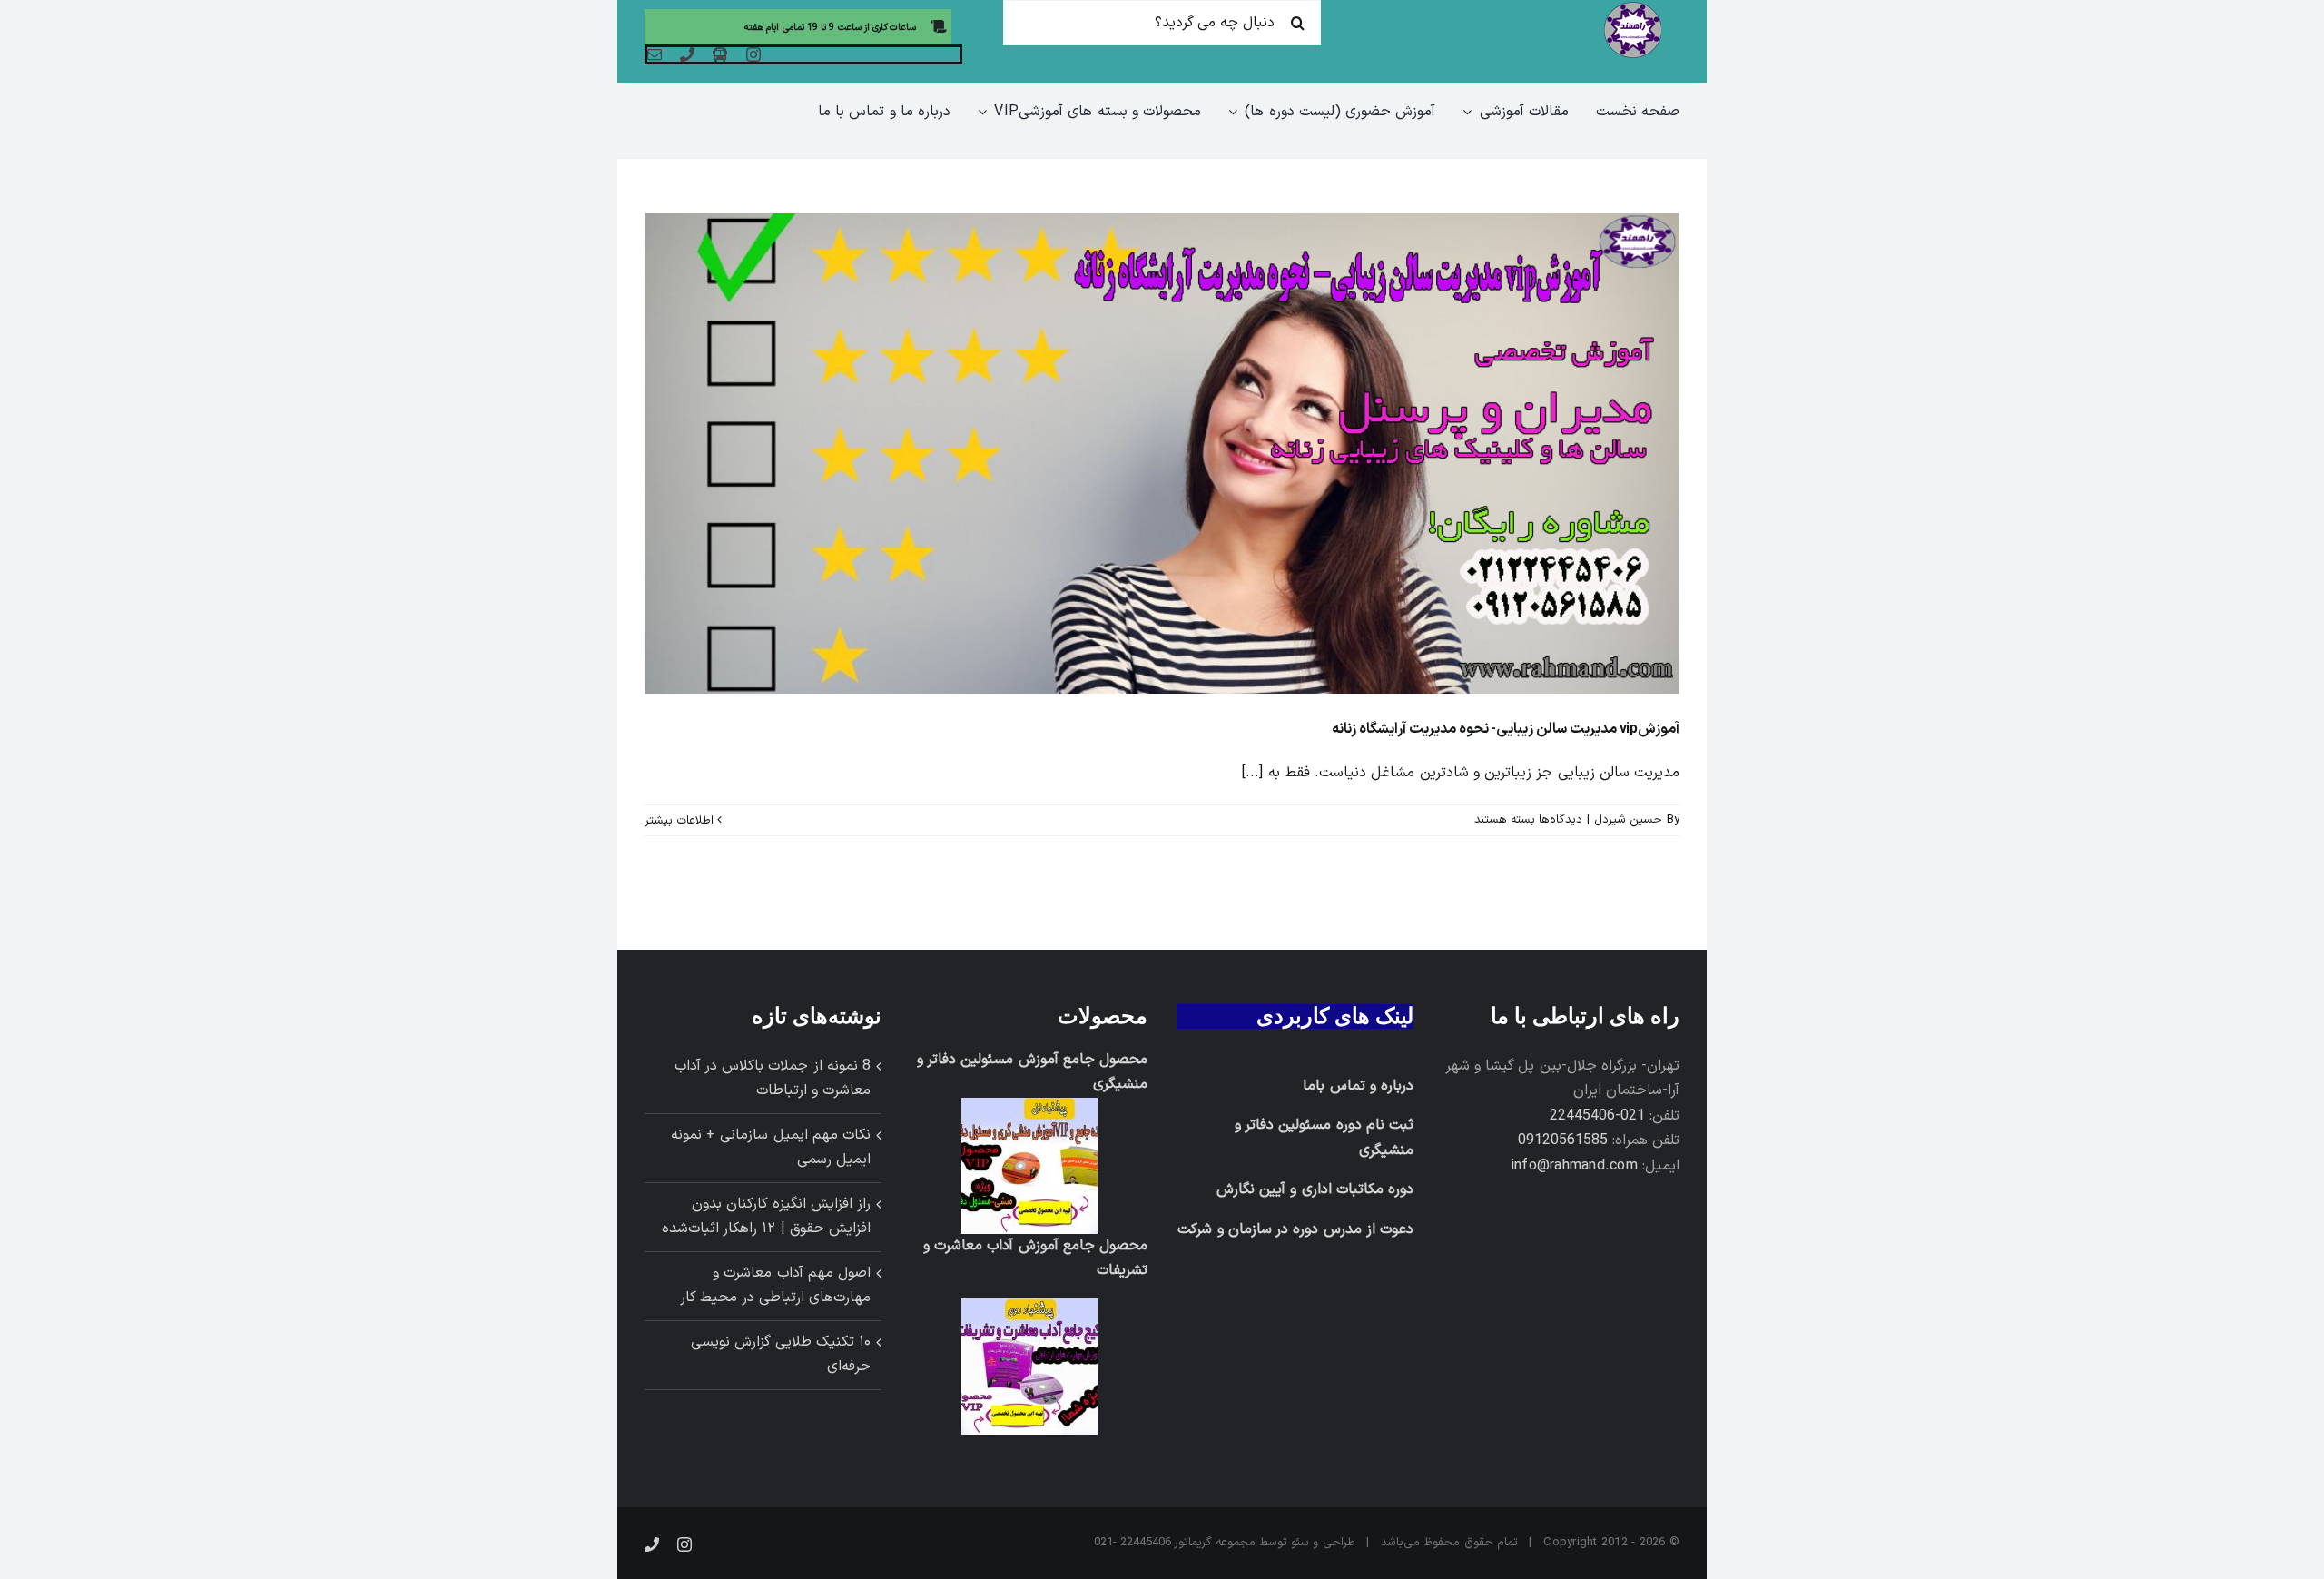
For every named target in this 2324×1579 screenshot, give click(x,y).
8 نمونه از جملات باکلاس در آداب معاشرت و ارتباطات (773, 1079)
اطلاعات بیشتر (681, 821)
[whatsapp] (720, 54)
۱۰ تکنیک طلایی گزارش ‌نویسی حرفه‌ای (781, 1355)
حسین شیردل (1628, 820)
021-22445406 (1597, 1116)
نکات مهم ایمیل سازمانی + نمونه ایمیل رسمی (771, 1148)
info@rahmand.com (1574, 1166)
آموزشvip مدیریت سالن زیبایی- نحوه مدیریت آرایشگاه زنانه (1506, 729)
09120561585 (1563, 1140)
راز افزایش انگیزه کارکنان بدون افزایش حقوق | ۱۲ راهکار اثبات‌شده (766, 1217)
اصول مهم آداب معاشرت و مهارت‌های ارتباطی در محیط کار (775, 1286)
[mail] (655, 54)
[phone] (687, 54)
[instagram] (753, 54)
